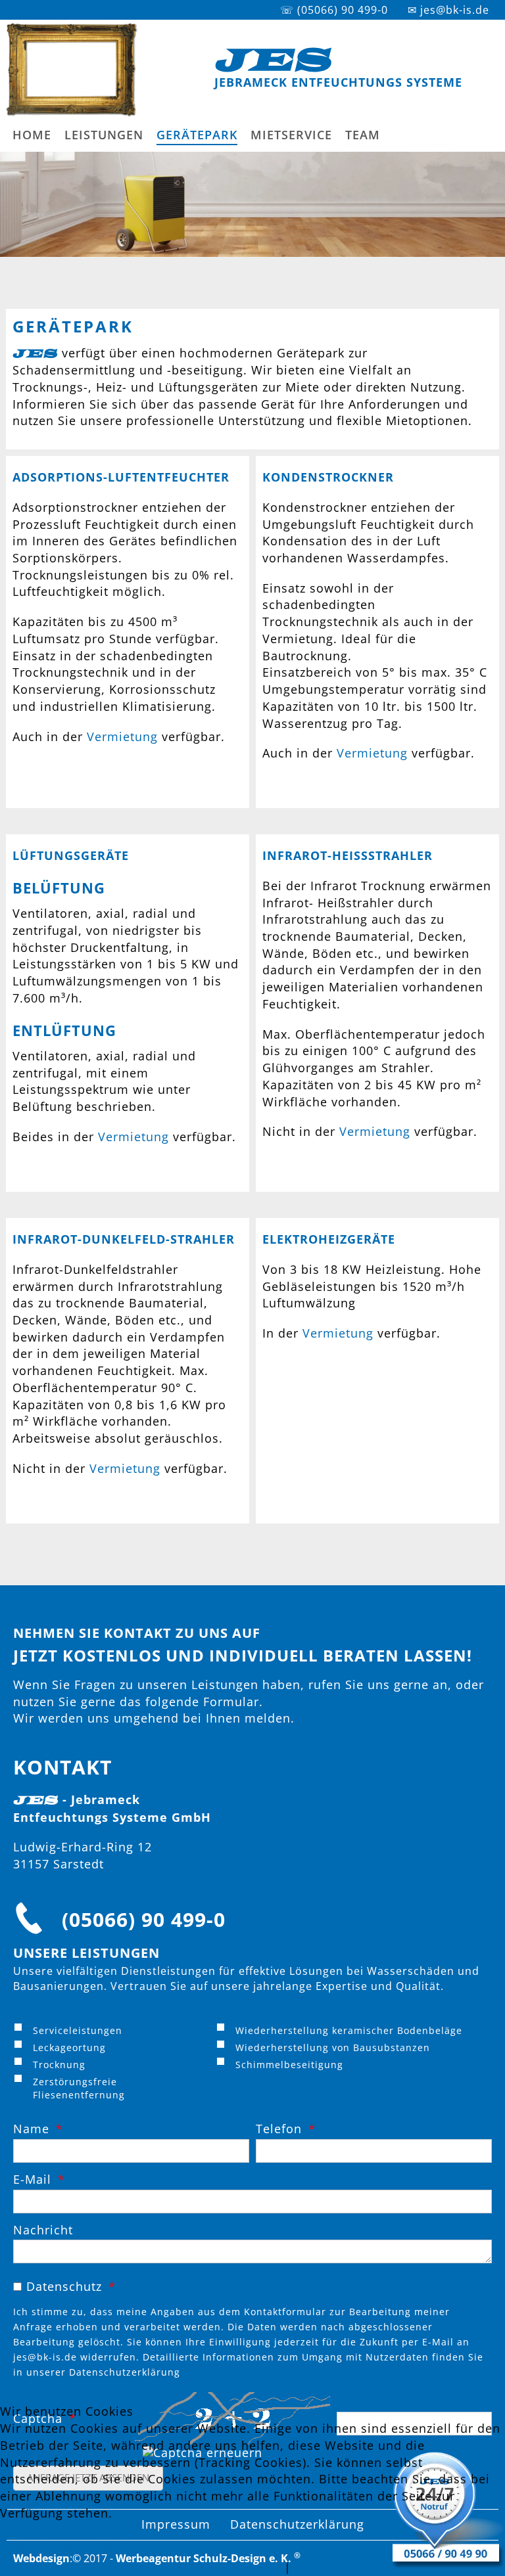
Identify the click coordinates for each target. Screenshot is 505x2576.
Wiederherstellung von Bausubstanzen (333, 2047)
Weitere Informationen (210, 2567)
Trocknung (59, 2065)
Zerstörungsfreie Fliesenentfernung (79, 2088)
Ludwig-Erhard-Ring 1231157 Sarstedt (83, 1855)
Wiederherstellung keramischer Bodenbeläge (349, 2030)
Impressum (330, 2567)
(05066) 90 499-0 (144, 1919)
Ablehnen (122, 2546)
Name (31, 2129)
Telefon (279, 2129)
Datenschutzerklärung (125, 2372)
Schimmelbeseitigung (289, 2065)
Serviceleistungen (78, 2030)
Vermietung (122, 736)
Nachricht (43, 2230)
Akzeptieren (42, 2546)
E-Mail (32, 2180)
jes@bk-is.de (45, 2357)
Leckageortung (69, 2047)
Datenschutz (64, 2286)
